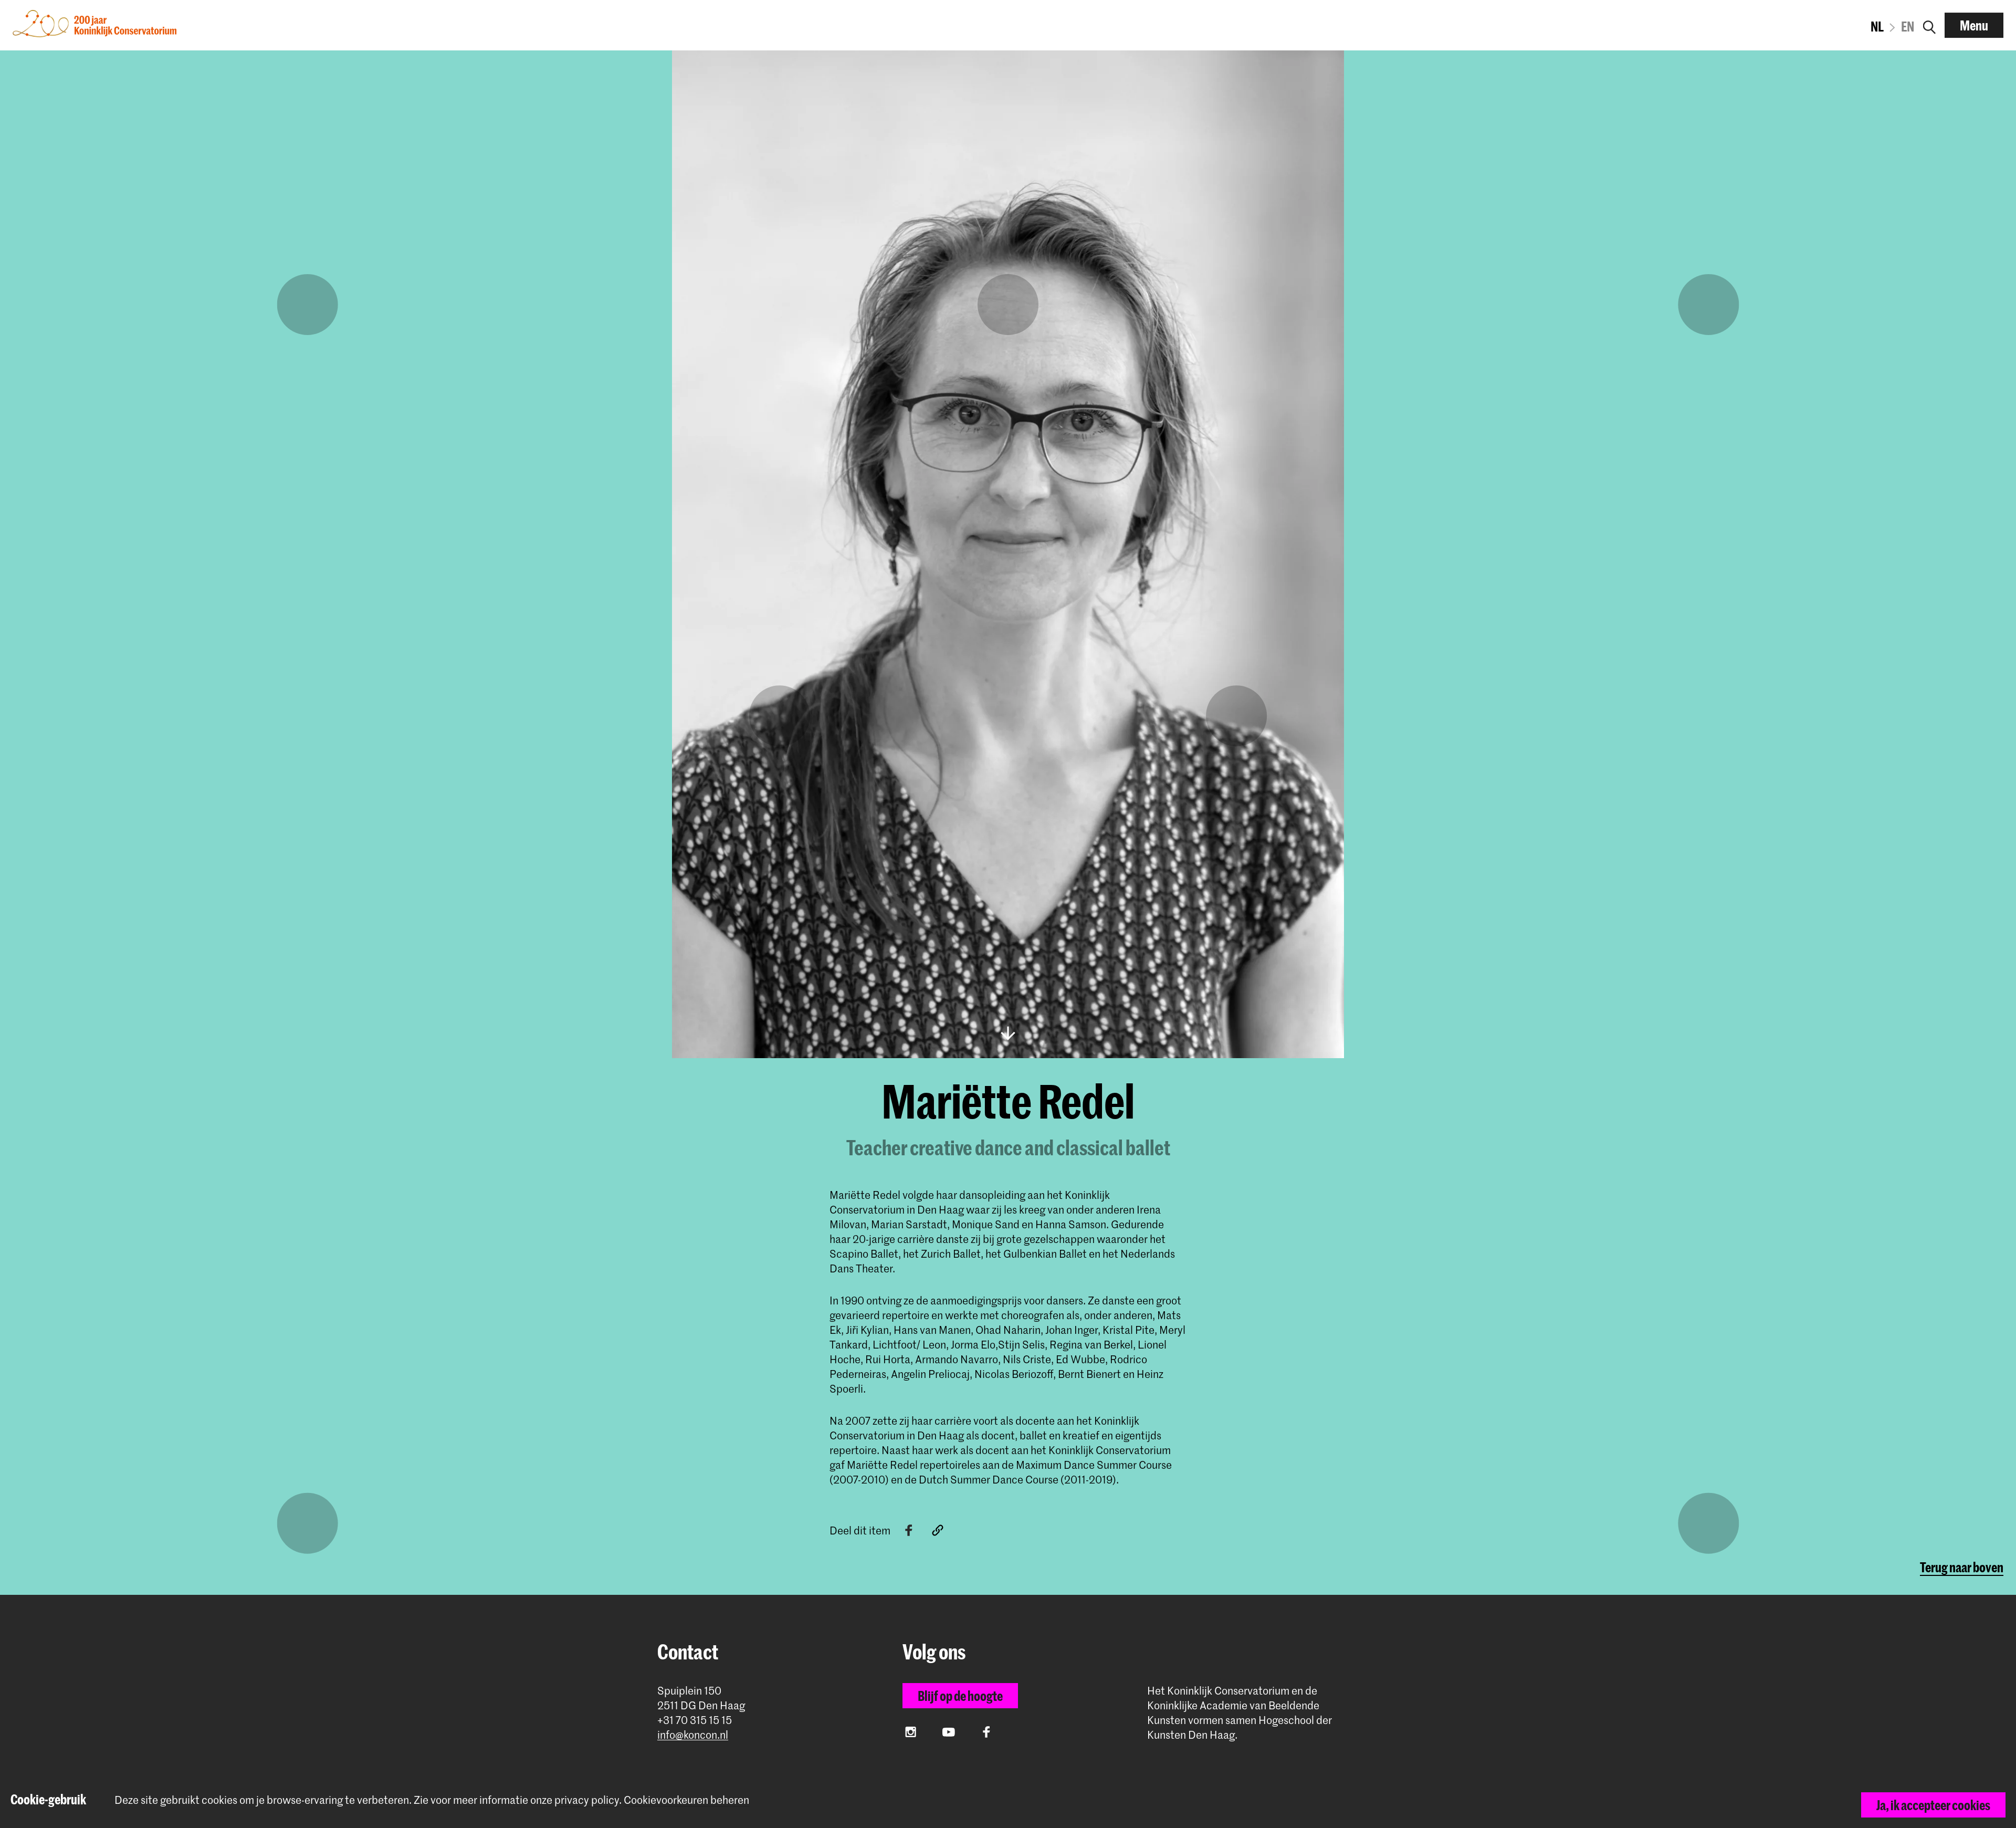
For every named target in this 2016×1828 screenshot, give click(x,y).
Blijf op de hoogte (960, 1696)
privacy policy (587, 1800)
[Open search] (1929, 25)
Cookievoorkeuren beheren (686, 1800)
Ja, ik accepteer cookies (1933, 1805)
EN (1908, 26)
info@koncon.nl (693, 1735)
